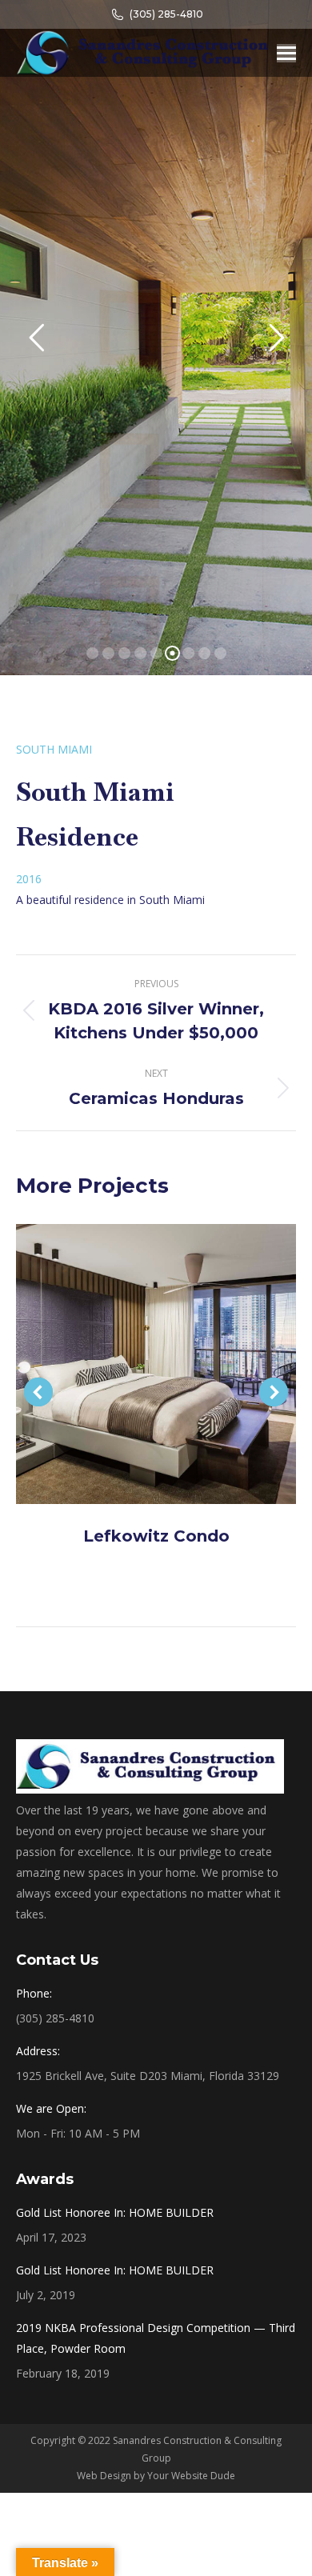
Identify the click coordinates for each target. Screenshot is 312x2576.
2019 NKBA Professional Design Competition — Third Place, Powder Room (156, 2338)
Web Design (104, 2476)
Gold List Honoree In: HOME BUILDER (115, 2212)
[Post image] (156, 1364)
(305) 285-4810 (166, 14)
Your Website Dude (191, 2476)
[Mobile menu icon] (286, 53)
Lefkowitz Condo (156, 1536)
